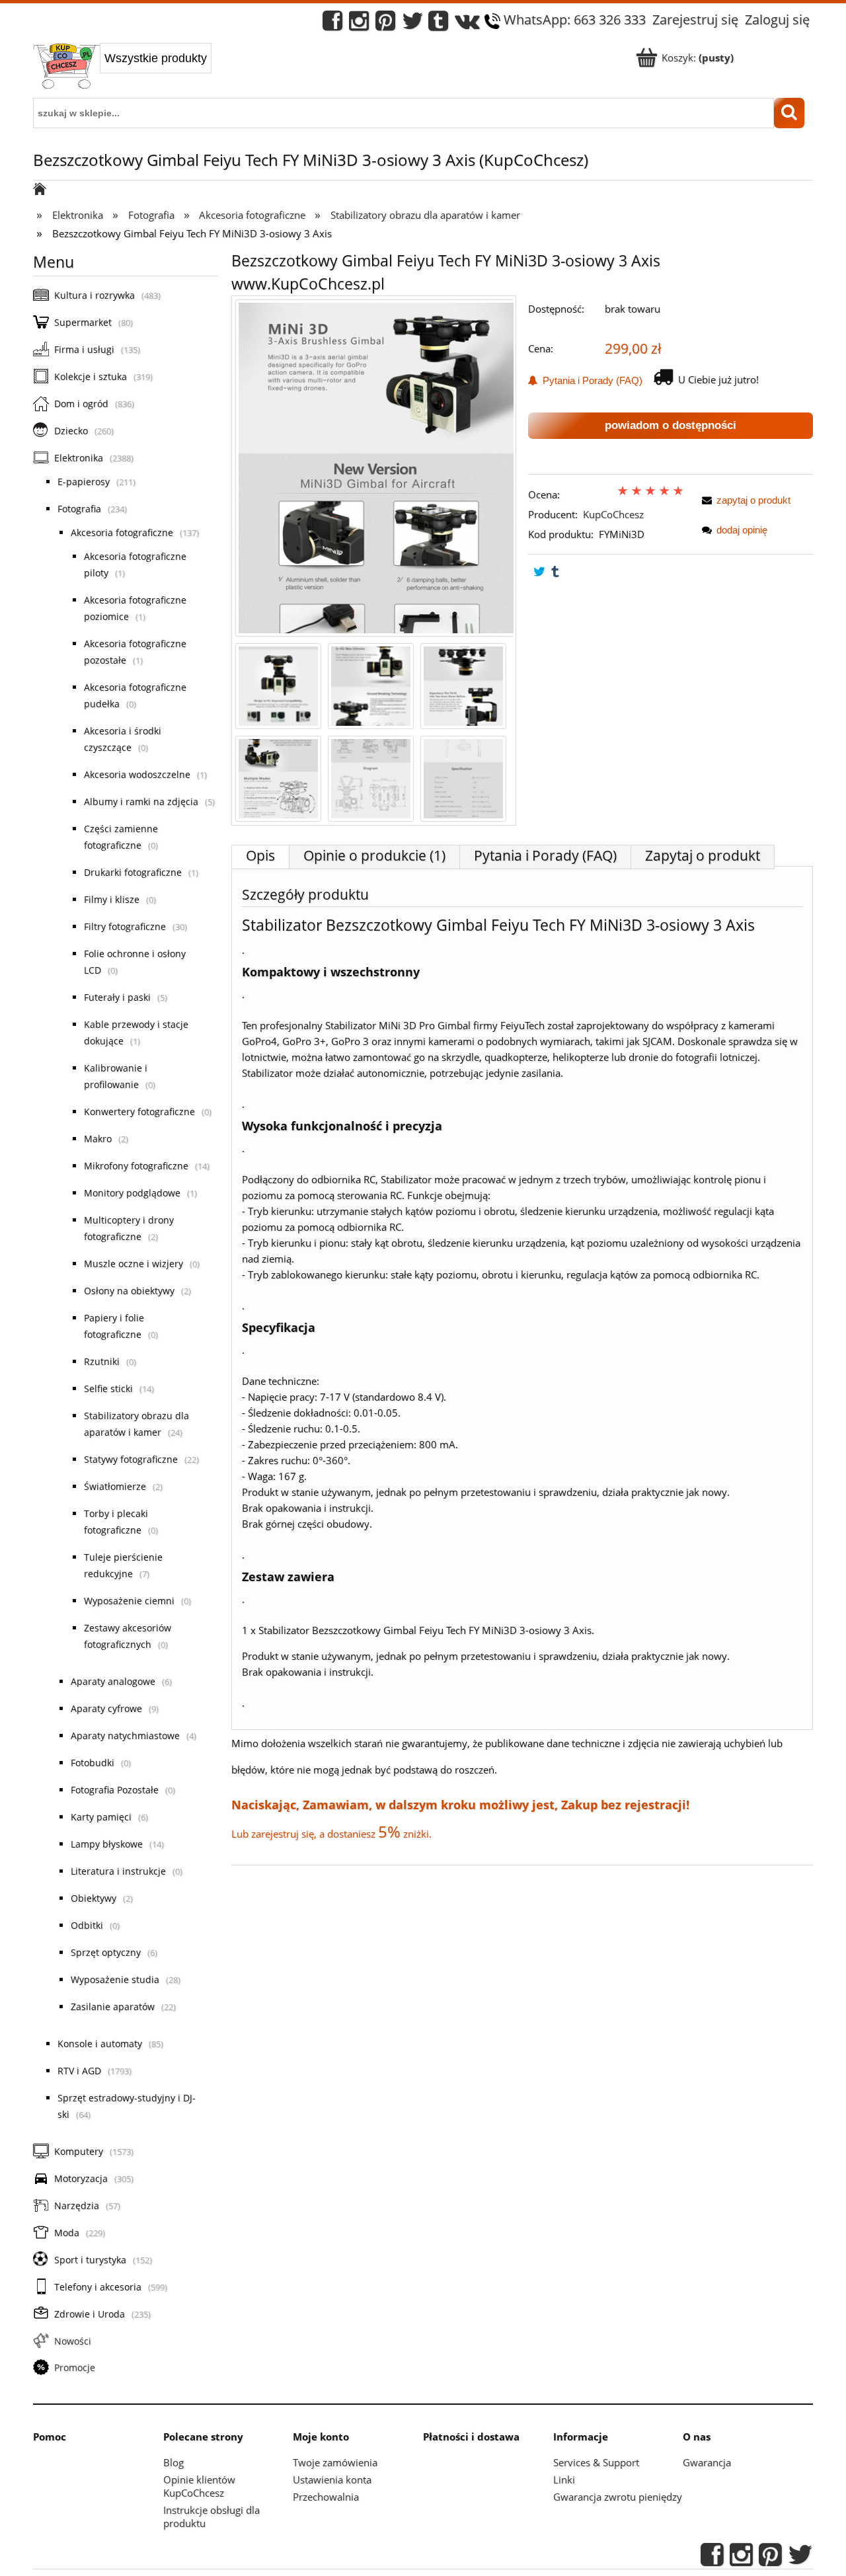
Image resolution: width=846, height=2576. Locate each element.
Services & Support (596, 2462)
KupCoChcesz (613, 514)
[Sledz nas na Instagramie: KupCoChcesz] (359, 24)
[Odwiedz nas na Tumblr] (438, 24)
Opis (260, 855)
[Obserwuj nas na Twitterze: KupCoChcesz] (413, 24)
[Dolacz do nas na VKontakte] (467, 24)
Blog (173, 2462)
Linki (564, 2479)
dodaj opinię (742, 530)
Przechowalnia (326, 2497)
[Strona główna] (66, 67)
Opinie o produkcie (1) (374, 855)
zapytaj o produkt (753, 500)
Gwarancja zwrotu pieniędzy (618, 2497)
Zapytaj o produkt (703, 855)
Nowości (73, 2341)
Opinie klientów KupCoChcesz (199, 2486)
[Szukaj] (789, 113)
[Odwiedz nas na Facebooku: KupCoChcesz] (332, 24)
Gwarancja (707, 2462)
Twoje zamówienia (335, 2462)
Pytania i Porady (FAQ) (590, 380)
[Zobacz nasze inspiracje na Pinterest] (385, 24)
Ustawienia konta (332, 2479)
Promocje (75, 2367)
